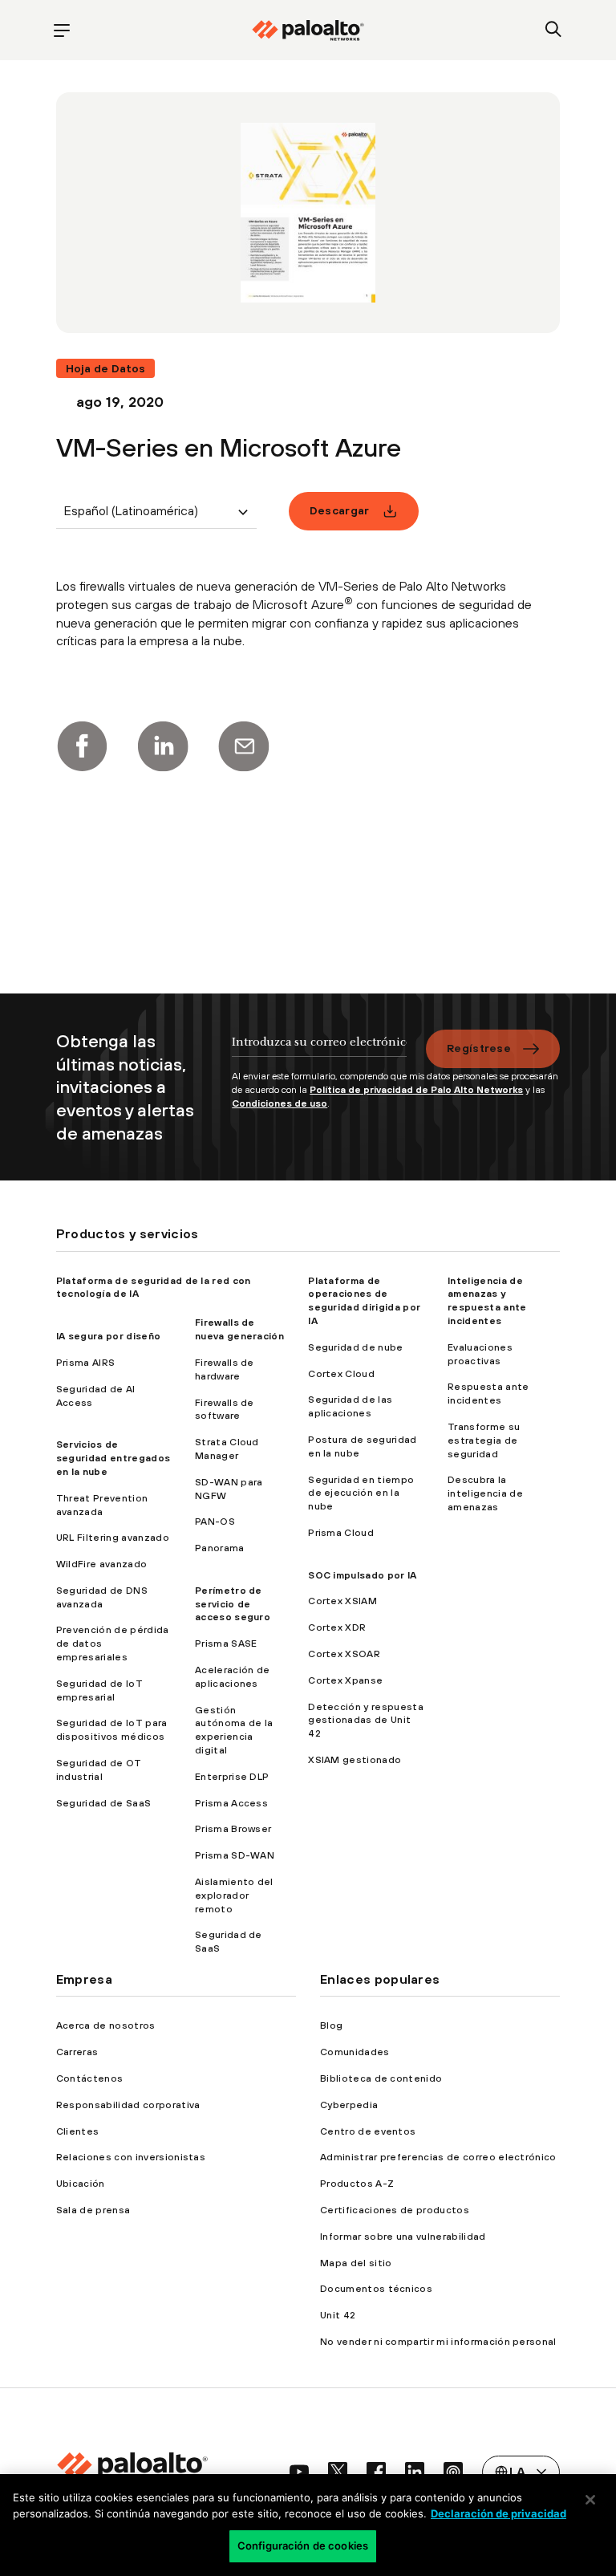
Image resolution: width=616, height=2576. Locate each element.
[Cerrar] (590, 2500)
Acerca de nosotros (106, 2025)
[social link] (299, 2472)
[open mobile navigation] (62, 30)
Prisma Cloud (341, 1533)
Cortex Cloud (341, 1374)
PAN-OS (215, 1522)
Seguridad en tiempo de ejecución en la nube (361, 1493)
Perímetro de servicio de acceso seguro (233, 1604)
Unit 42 (338, 2315)
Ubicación (81, 2184)
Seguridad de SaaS (103, 1803)
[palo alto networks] (308, 30)
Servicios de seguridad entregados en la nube (113, 1458)
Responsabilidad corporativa (128, 2105)
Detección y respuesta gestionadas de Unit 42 (366, 1721)
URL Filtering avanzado (113, 1538)
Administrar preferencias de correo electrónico (438, 2157)
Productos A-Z (357, 2184)
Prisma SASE (226, 1644)
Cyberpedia (349, 2105)
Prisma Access (231, 1803)
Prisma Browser (233, 1829)
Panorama (220, 1548)
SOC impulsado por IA (362, 1575)
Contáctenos (90, 2078)
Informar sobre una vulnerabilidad (403, 2237)
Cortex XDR (337, 1627)
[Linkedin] (163, 746)
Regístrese (479, 1048)
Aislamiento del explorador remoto (234, 1895)
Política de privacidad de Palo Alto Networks (416, 1090)
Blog (331, 2025)
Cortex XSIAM (342, 1601)
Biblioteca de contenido (381, 2078)
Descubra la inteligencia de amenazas (485, 1493)
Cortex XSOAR (344, 1654)
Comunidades (355, 2052)
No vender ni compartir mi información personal (438, 2342)
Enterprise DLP (232, 1777)
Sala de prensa (93, 2210)
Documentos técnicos (376, 2289)
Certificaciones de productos (395, 2210)
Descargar (340, 510)
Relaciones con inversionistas (131, 2157)
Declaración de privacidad (498, 2513)
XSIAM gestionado (355, 1760)
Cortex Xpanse (345, 1680)
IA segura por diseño (108, 1336)
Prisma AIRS (86, 1363)
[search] (554, 30)
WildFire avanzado (101, 1564)
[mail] (244, 746)
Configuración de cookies (303, 2546)
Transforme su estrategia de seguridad (484, 1440)
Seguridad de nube (355, 1347)
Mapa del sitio (356, 2263)
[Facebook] (82, 746)
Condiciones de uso (280, 1103)
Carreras (77, 2052)
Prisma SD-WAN (235, 1855)
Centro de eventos (368, 2131)
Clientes (78, 2131)
